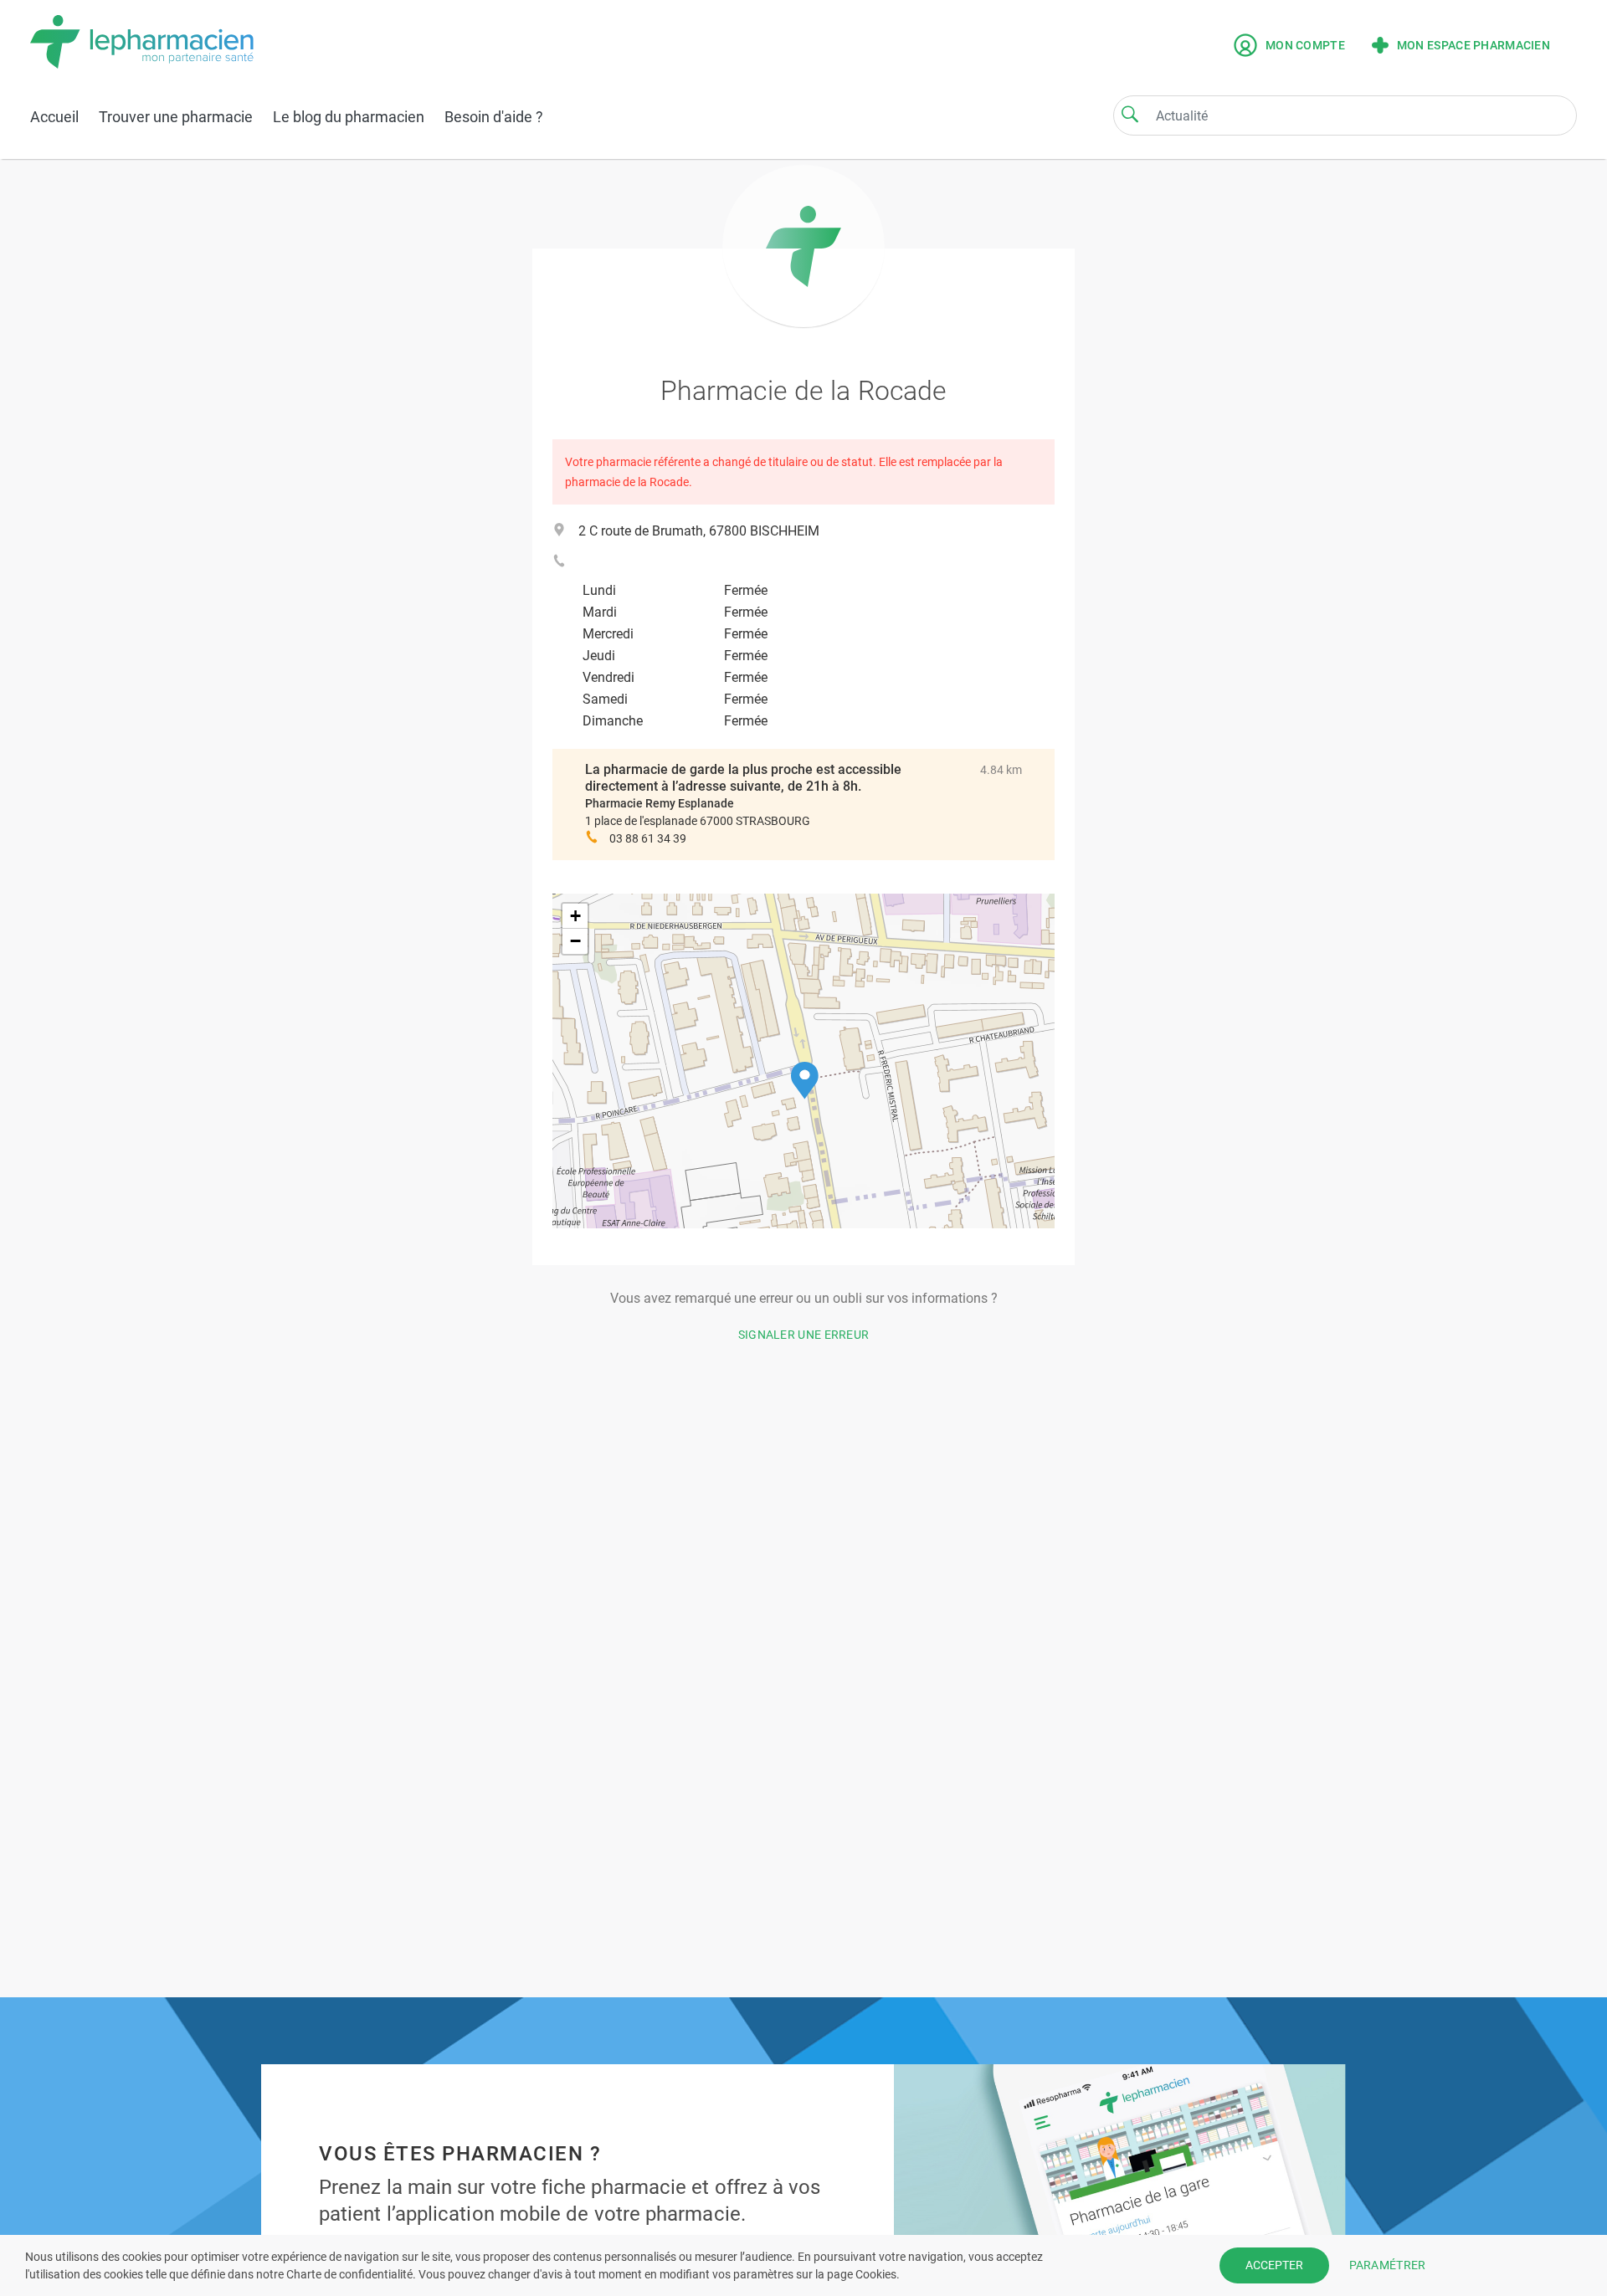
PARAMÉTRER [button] (1388, 2265)
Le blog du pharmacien (349, 117)
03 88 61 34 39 (648, 838)
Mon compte (1305, 45)
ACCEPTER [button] (1274, 2265)
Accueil (54, 117)
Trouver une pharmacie (176, 117)
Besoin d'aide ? (494, 117)
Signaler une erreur (804, 1335)
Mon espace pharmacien (1474, 45)
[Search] (1130, 114)
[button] (805, 1081)
